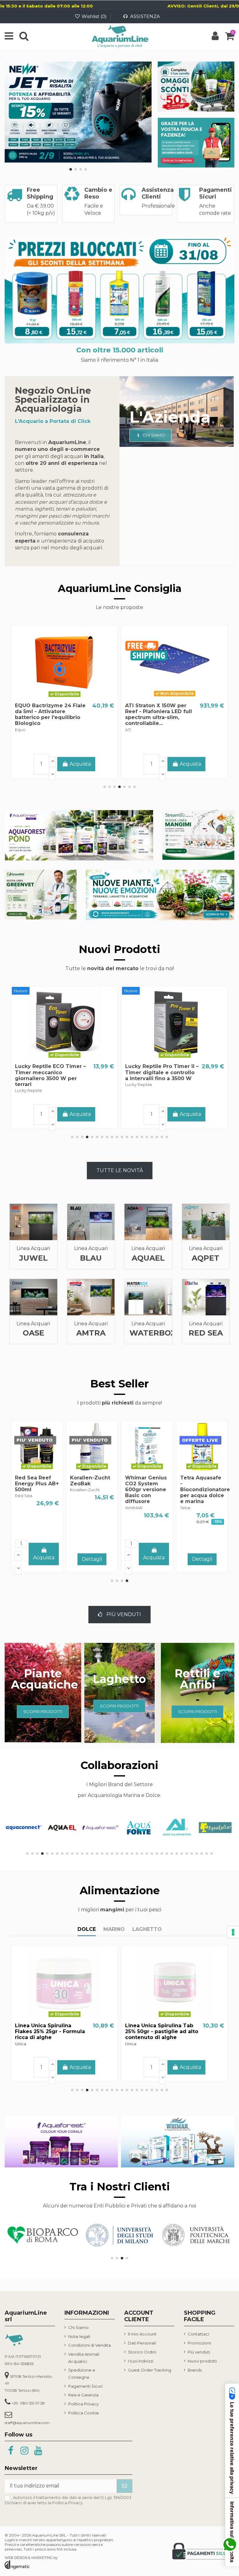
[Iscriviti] (124, 2486)
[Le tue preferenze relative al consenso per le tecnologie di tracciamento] (233, 1932)
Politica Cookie (84, 2413)
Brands (195, 2370)
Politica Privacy (83, 2404)
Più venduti (199, 2352)
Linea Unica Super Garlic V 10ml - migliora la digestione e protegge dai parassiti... (53, 2031)
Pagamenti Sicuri (85, 2386)
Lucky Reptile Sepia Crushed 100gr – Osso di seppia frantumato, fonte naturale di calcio (54, 1075)
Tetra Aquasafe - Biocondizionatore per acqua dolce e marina (40, 1490)
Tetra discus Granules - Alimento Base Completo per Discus (159, 2031)
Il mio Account (142, 2334)
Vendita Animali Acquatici (84, 2358)
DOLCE (87, 1929)
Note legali (79, 2336)
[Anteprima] (74, 697)
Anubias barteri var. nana (137, 1484)
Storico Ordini (142, 2352)
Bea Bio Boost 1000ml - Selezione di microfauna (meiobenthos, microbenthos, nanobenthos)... (154, 720)
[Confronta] (64, 697)
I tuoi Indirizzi (141, 2361)
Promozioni (199, 2343)
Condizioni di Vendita (89, 2345)
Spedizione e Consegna (82, 2373)
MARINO (114, 1929)
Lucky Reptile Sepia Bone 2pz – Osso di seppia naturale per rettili (159, 1072)
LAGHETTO (147, 1929)
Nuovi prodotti (202, 2361)
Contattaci (198, 2334)
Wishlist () (94, 16)
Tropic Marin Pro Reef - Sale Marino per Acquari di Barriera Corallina (51, 711)
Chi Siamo (78, 2327)
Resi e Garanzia (83, 2395)
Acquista (190, 764)
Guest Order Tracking (150, 2370)
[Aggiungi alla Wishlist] (54, 697)
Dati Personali (142, 2343)
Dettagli (65, 765)
